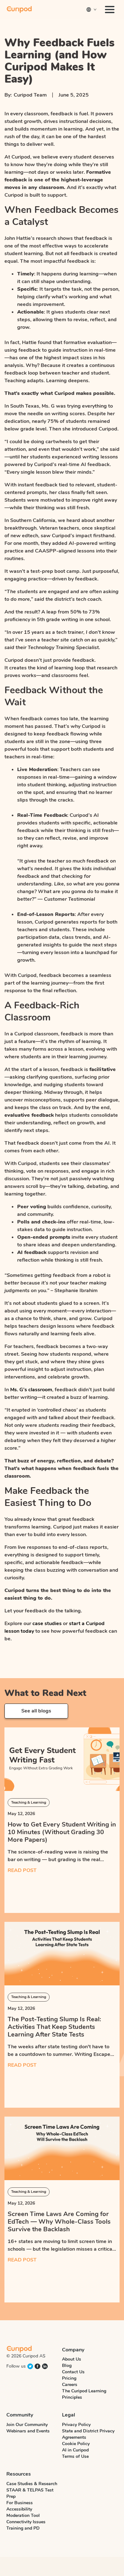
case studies (47, 1624)
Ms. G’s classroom (31, 1390)
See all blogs (36, 1711)
